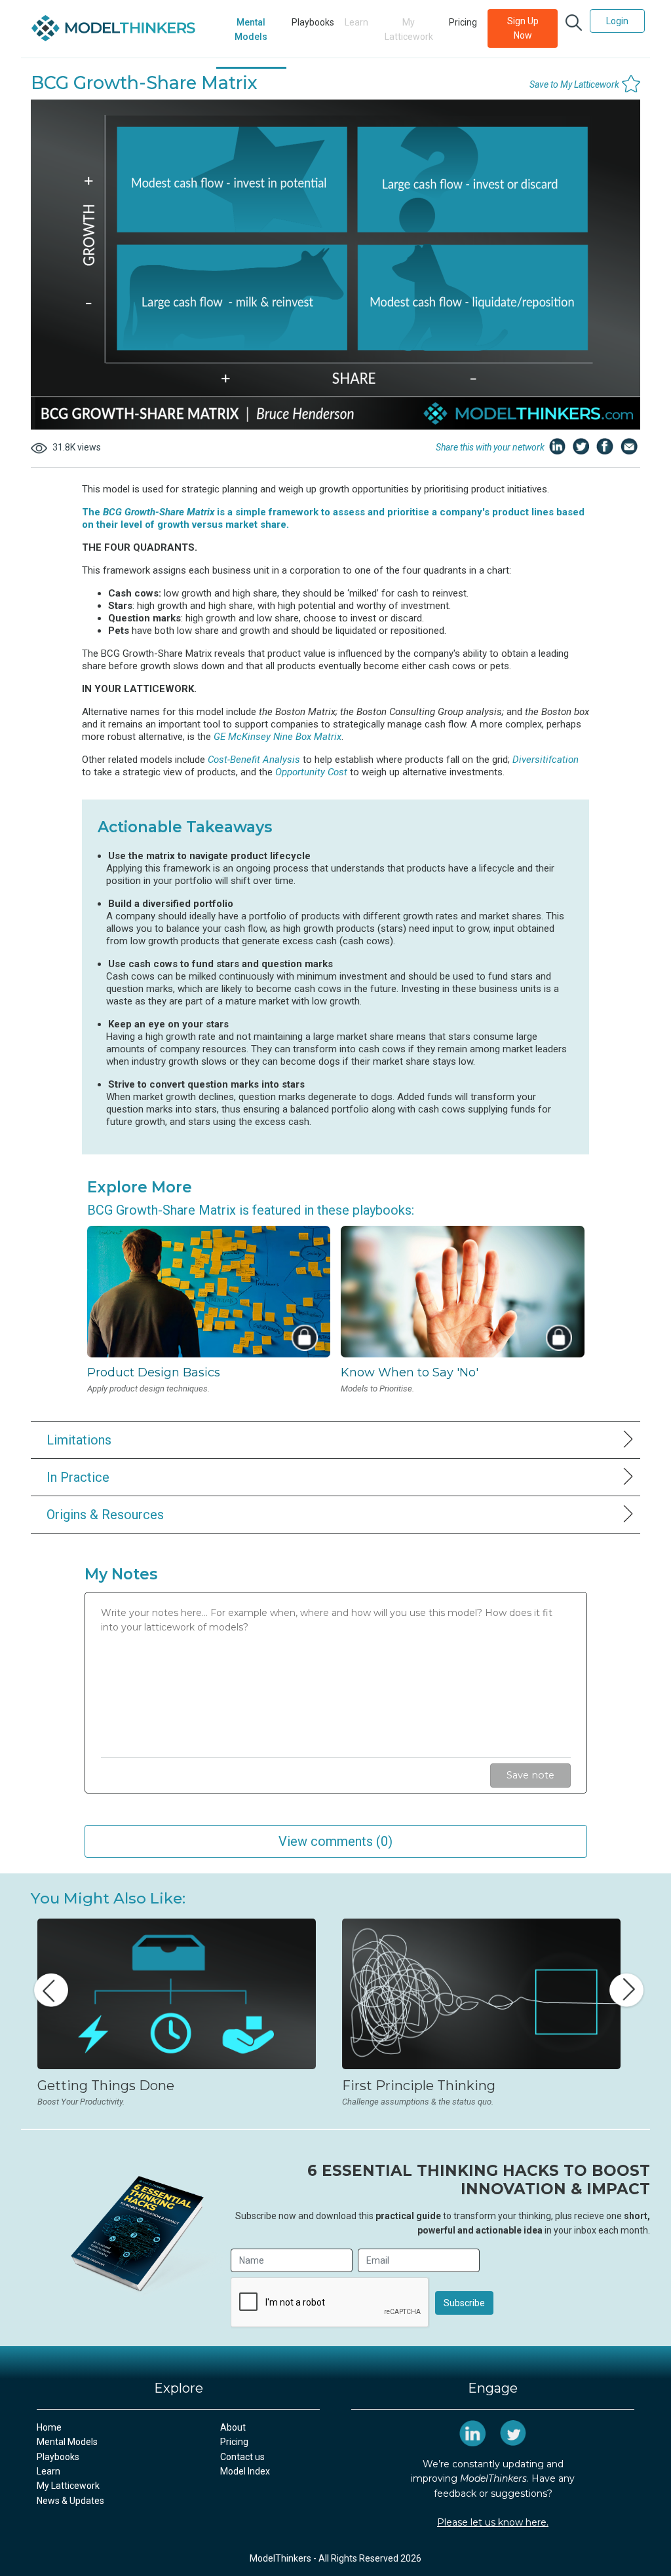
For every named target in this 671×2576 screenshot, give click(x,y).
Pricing (463, 22)
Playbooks (313, 22)
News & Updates (70, 2501)
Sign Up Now (523, 28)
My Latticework (68, 2486)
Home (49, 2427)
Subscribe (464, 2303)
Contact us (242, 2457)
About (233, 2427)
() (335, 1841)
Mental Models (251, 29)
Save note (530, 1775)
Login (617, 21)
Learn (48, 2471)
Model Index (245, 2471)
